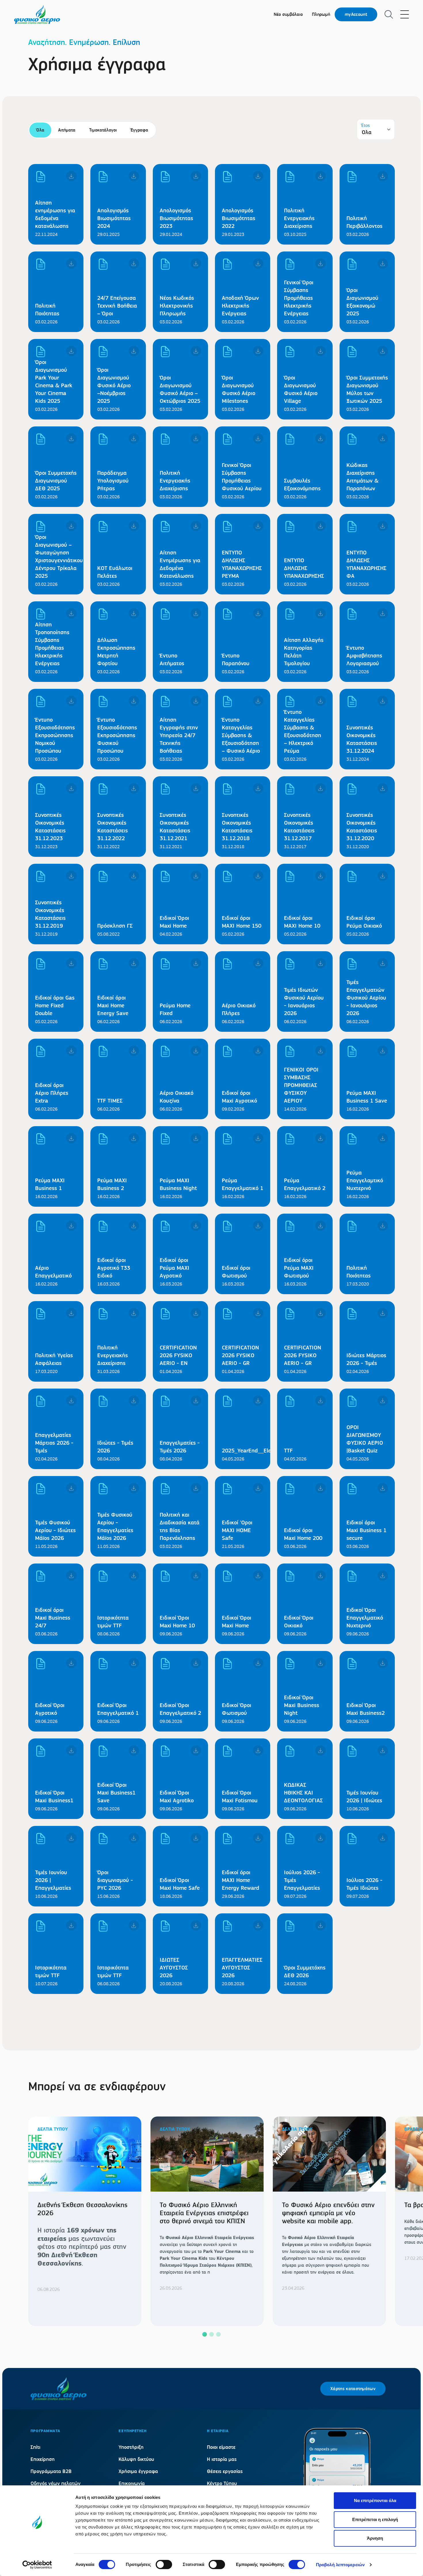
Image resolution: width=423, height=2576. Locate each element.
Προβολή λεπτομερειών (340, 2565)
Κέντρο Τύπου (222, 2483)
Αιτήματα (67, 130)
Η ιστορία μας (222, 2459)
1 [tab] (205, 2334)
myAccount (356, 14)
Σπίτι (35, 2447)
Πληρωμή (321, 14)
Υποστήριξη (131, 2447)
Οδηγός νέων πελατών (56, 2483)
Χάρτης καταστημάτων (353, 2389)
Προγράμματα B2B (51, 2471)
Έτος (366, 125)
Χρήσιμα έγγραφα (138, 2471)
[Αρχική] (37, 14)
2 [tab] (211, 2334)
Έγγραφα (139, 130)
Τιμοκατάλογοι (103, 130)
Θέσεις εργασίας (225, 2471)
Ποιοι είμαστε (221, 2447)
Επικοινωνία (132, 2483)
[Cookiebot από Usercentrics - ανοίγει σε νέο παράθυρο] (37, 2565)
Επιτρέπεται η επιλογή (375, 2519)
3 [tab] (218, 2334)
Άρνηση (375, 2538)
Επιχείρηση (43, 2459)
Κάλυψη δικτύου (136, 2459)
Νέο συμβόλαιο (288, 14)
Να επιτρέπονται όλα (375, 2500)
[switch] (164, 2564)
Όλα (40, 130)
